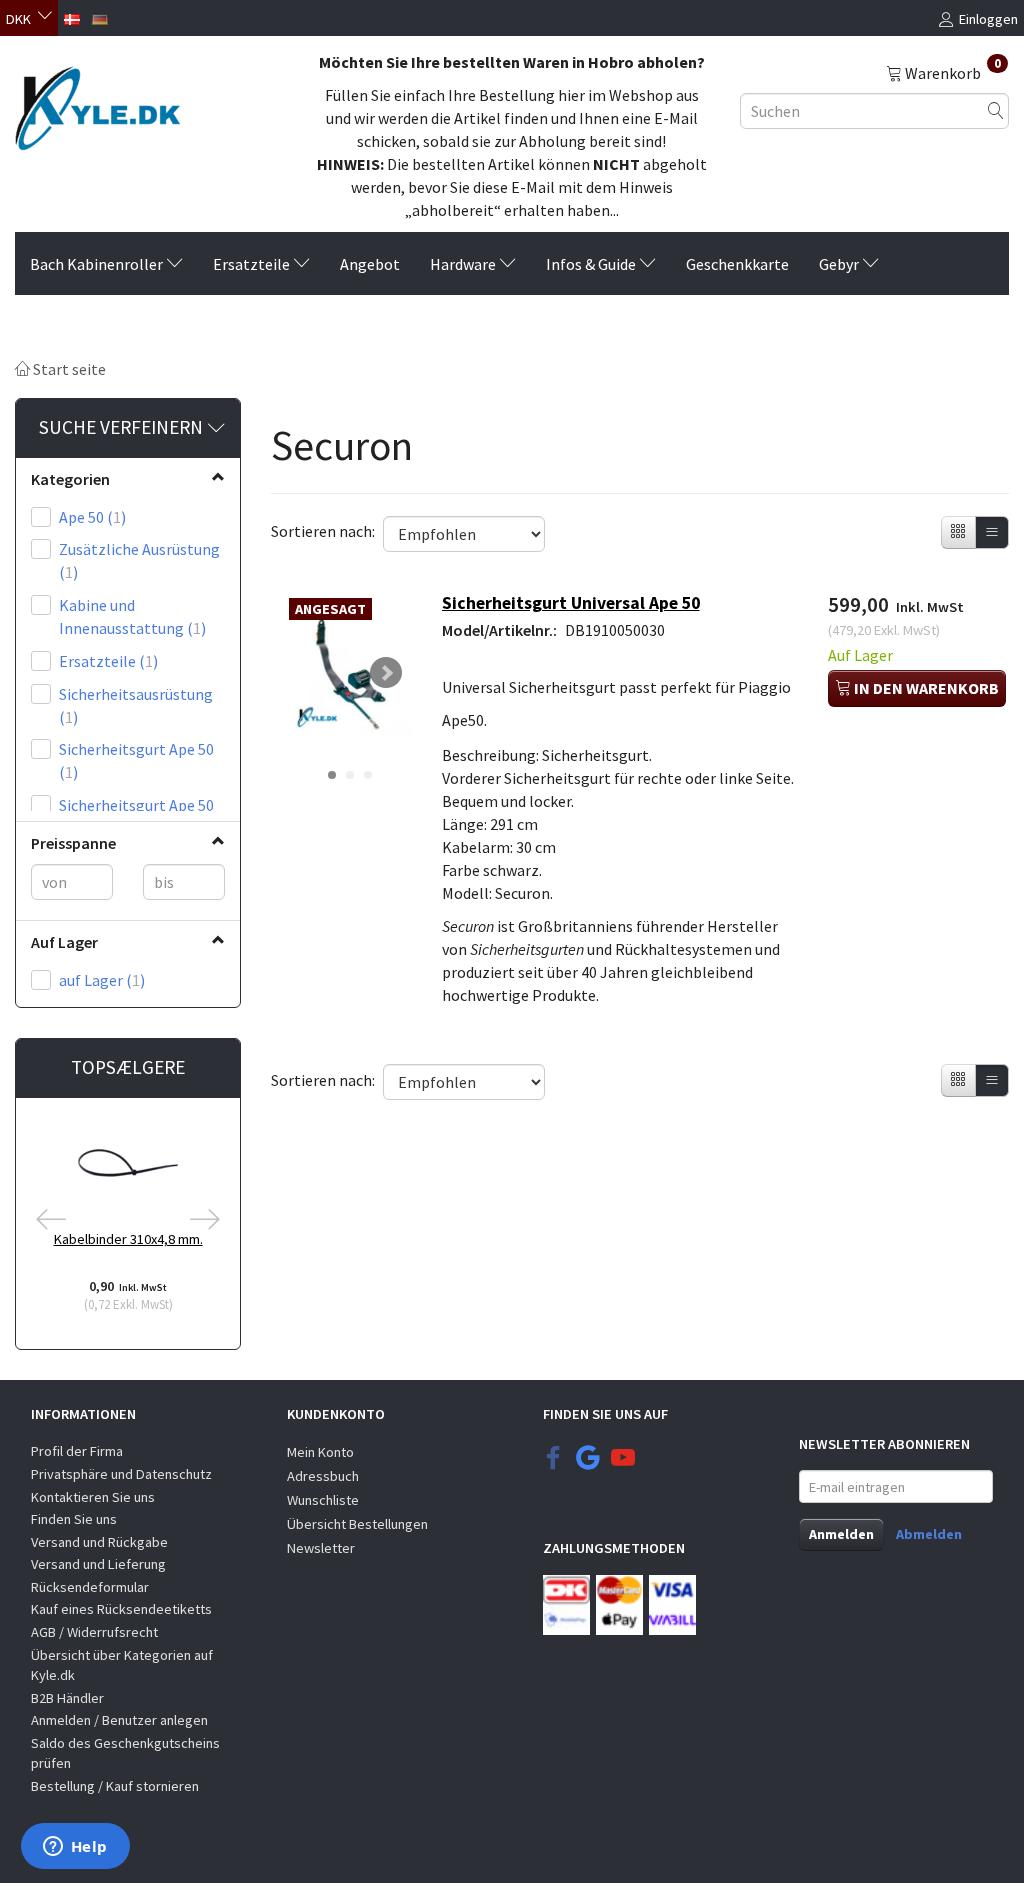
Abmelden (929, 1534)
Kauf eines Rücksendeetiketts (121, 1609)
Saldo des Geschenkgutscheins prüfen (125, 1753)
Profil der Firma (77, 1451)
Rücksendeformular (90, 1587)
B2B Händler (67, 1698)
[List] (992, 532)
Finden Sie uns (74, 1519)
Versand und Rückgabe (99, 1542)
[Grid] (958, 532)
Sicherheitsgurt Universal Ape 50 (571, 603)
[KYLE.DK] (97, 103)
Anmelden (841, 1534)
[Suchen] (996, 110)
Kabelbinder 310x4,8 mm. (128, 1239)
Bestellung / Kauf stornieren (115, 1786)
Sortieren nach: (323, 531)
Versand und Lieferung (98, 1564)
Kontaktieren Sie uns (93, 1497)
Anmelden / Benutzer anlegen (119, 1720)
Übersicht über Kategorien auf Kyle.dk (122, 1665)
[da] (72, 17)
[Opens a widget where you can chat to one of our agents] (75, 1848)
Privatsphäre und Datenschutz (121, 1474)
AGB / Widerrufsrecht (94, 1632)
